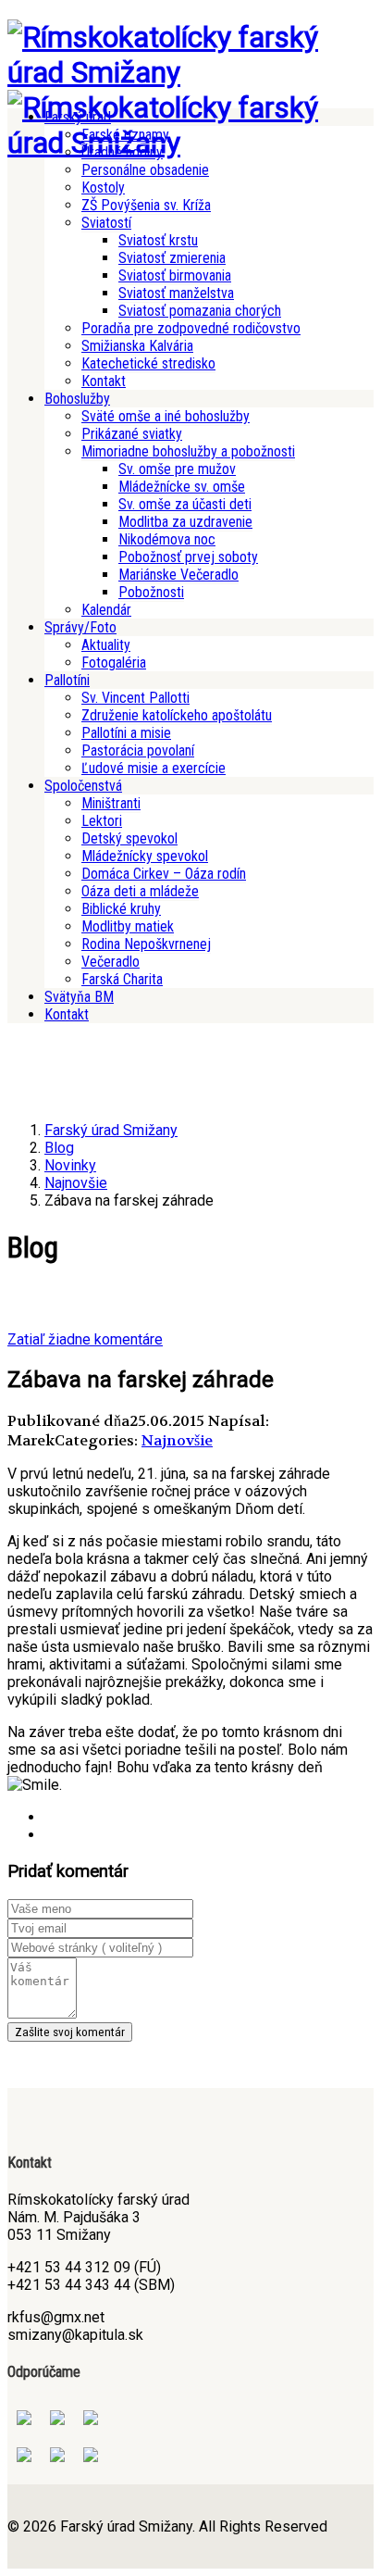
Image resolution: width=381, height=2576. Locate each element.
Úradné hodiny (122, 152)
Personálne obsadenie (145, 170)
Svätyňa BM (79, 997)
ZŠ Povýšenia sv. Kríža (146, 205)
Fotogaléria (114, 663)
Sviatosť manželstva (176, 293)
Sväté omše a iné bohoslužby (166, 416)
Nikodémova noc (167, 539)
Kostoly (103, 188)
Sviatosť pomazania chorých (200, 311)
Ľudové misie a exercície (154, 768)
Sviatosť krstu (158, 240)
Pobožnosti (151, 592)
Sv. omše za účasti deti (185, 504)
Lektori (102, 821)
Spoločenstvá (83, 786)
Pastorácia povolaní (138, 750)
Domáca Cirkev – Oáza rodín (164, 874)
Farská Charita (122, 979)
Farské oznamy (125, 135)
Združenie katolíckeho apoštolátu (177, 715)
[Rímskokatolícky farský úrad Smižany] (190, 72)
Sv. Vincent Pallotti (135, 698)
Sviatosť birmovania (175, 275)
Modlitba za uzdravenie (185, 522)
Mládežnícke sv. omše (182, 487)
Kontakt (104, 381)
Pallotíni (67, 680)
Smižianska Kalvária (137, 346)
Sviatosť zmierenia (172, 258)
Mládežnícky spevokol (145, 856)
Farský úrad (78, 117)
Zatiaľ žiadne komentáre (85, 1339)
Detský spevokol (129, 838)
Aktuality (106, 645)
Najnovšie (177, 1440)
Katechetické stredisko (148, 363)
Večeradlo (111, 962)
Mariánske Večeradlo (178, 575)
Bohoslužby (77, 399)
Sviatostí (106, 223)
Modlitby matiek (128, 926)
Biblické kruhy (121, 909)
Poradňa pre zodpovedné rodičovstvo (191, 328)
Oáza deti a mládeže (140, 891)
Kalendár (106, 610)
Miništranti (111, 803)
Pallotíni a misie (126, 733)
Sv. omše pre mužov (177, 469)
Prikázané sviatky (132, 434)
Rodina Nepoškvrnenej (146, 944)
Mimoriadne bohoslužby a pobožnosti (188, 451)
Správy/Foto (80, 627)
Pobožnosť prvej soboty (188, 557)
